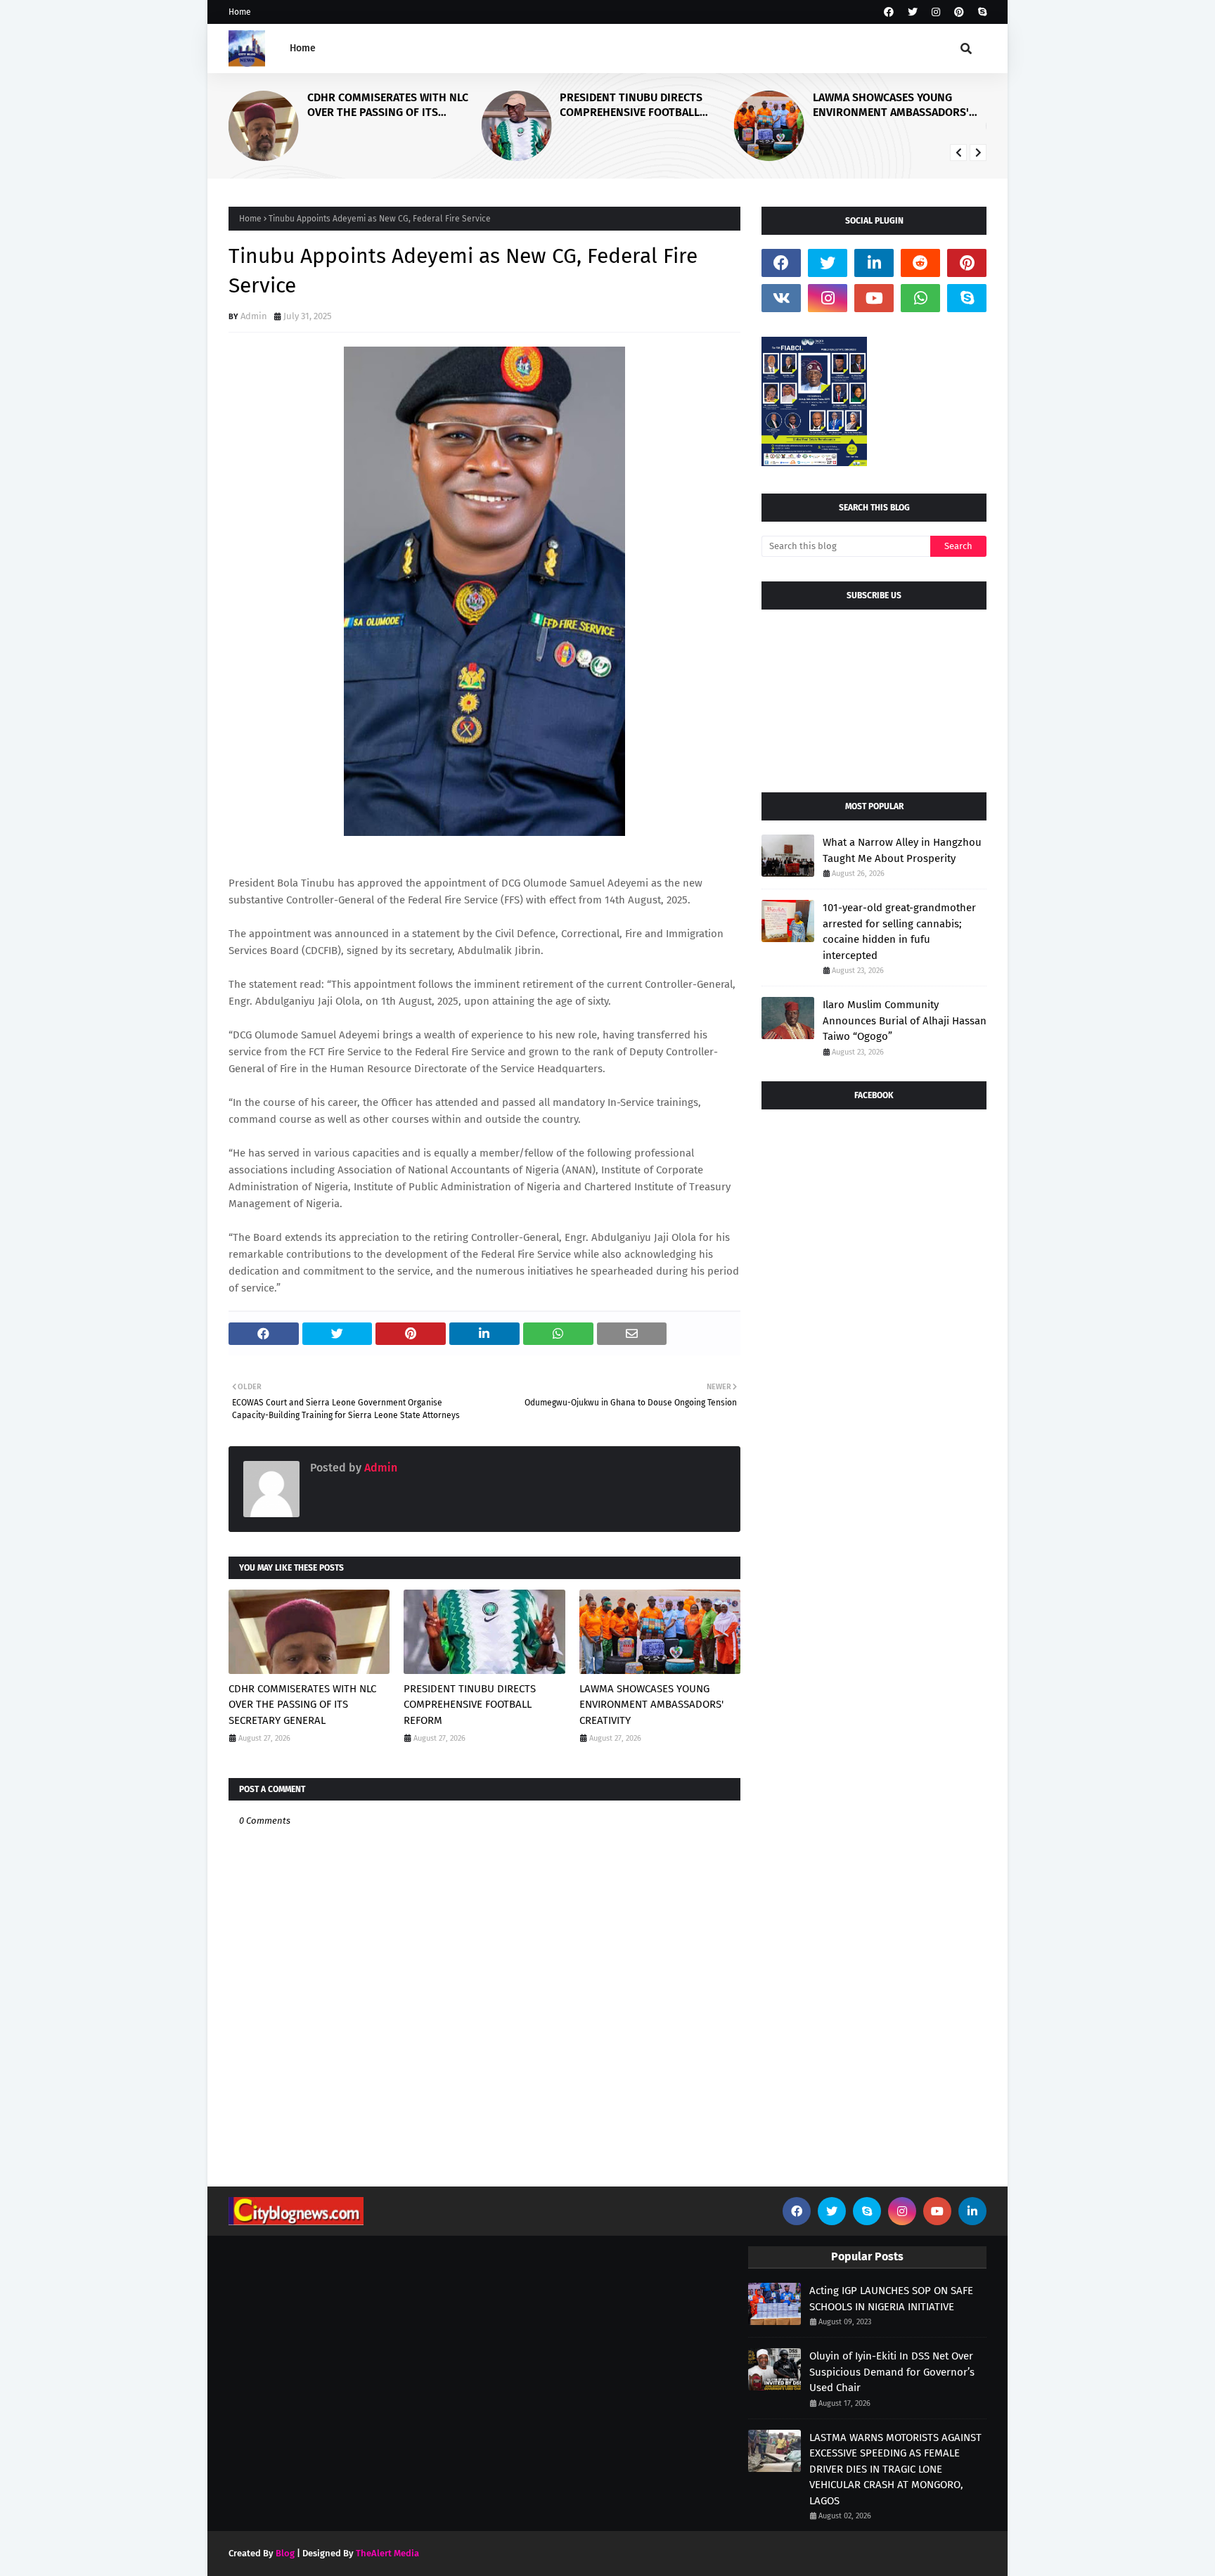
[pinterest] (959, 12)
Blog (285, 2553)
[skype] (981, 12)
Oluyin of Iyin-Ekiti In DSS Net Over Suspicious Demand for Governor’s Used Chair (892, 2372)
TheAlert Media (387, 2553)
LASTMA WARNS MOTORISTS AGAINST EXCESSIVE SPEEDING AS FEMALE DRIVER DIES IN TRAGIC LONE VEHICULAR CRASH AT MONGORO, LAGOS (895, 2469)
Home (240, 12)
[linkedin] (874, 263)
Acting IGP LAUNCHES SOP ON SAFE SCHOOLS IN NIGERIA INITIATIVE (891, 2299)
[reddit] (920, 263)
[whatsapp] (920, 298)
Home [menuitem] (303, 48)
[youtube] (874, 298)
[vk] (781, 298)
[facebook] (889, 12)
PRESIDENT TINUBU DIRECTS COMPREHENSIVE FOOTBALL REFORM (631, 105)
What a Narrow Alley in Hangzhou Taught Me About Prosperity (902, 850)
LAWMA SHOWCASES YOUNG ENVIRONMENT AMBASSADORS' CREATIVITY (891, 105)
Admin (254, 316)
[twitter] (913, 12)
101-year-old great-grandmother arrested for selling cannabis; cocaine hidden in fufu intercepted (899, 932)
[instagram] (936, 12)
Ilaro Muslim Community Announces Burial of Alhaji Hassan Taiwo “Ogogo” (905, 1020)
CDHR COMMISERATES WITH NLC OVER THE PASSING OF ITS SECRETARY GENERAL (388, 105)
